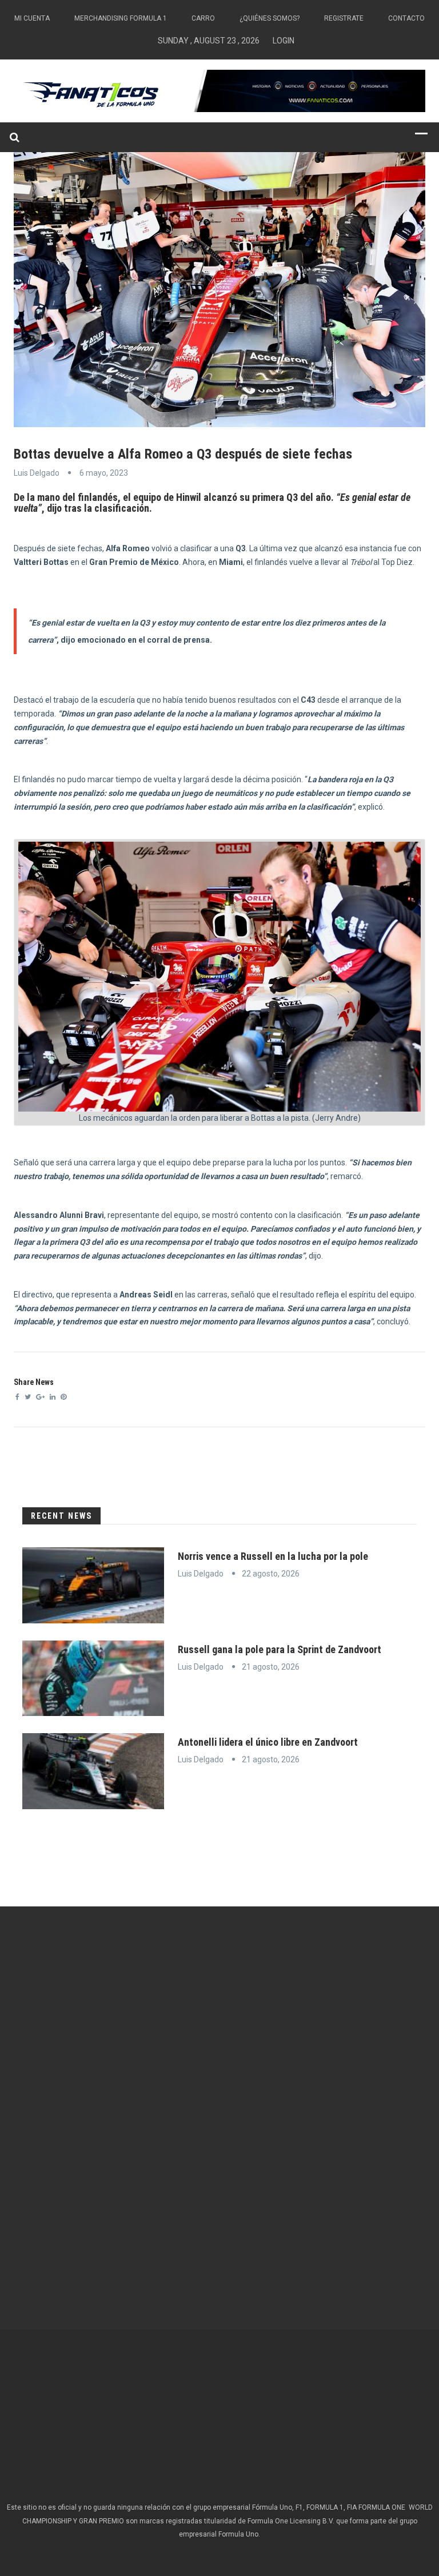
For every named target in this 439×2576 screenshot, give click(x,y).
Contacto (406, 18)
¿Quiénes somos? (270, 18)
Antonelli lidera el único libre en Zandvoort (268, 1742)
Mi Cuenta (32, 18)
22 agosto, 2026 (271, 1574)
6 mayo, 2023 (104, 473)
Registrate (344, 18)
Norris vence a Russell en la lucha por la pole (273, 1556)
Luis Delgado (37, 473)
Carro (203, 18)
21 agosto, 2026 (271, 1667)
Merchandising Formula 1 (121, 18)
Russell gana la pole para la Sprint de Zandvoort (280, 1649)
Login (284, 41)
